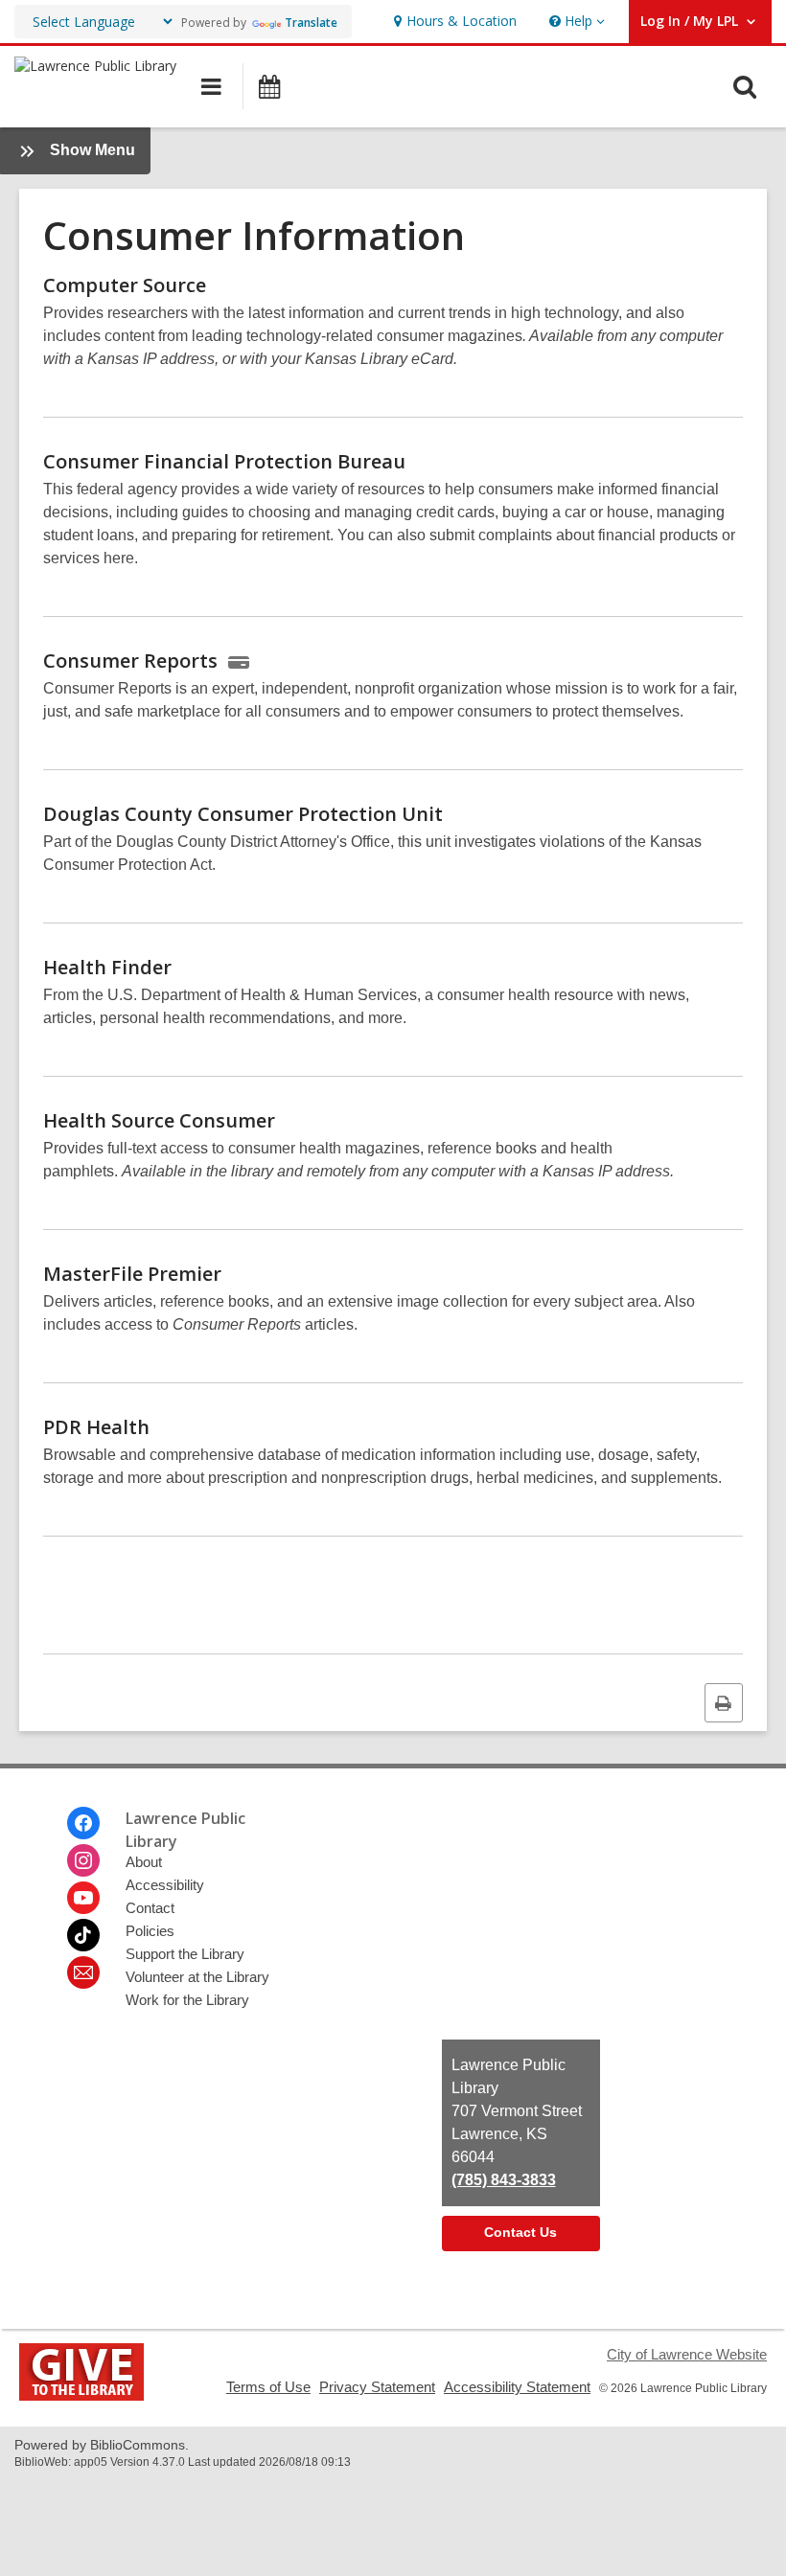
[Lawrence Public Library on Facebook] (83, 1823)
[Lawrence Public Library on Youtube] (83, 1898)
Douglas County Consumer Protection (243, 814)
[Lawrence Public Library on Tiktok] (83, 1935)
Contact (150, 1908)
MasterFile (132, 1274)
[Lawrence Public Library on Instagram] (83, 1860)
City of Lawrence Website (687, 2354)
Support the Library (185, 1954)
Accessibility (165, 1885)
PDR (96, 1427)
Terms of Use (268, 2387)
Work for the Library (187, 2000)
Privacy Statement (377, 2387)
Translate (311, 23)
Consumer (130, 661)
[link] (453, 22)
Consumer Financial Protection (224, 461)
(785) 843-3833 (504, 2180)
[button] (575, 22)
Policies (150, 1931)
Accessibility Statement (517, 2387)
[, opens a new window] (81, 2395)
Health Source (159, 1120)
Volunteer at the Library (197, 1977)
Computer (125, 285)
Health (107, 967)
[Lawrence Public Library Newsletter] (83, 1972)
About (144, 1862)
